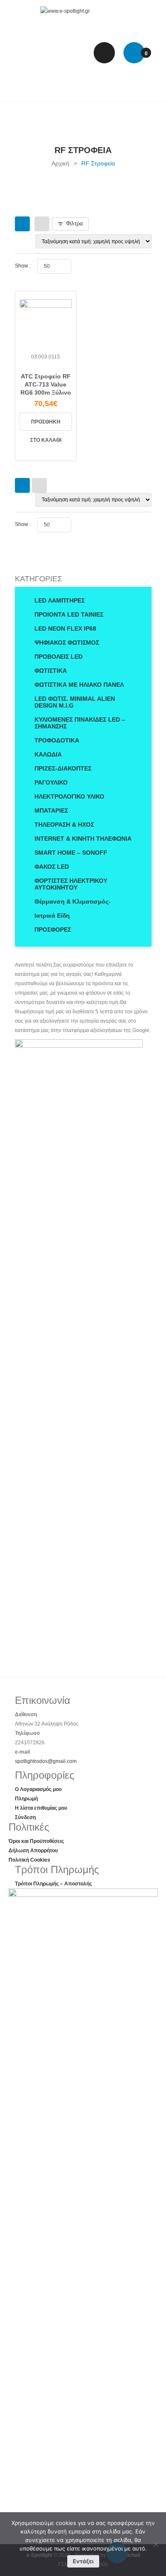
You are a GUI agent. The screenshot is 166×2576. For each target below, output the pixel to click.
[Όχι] (155, 2544)
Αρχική (60, 163)
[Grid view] (22, 224)
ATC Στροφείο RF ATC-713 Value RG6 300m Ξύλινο (46, 384)
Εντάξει (83, 2561)
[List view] (42, 224)
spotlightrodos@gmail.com (46, 1761)
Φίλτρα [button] (74, 223)
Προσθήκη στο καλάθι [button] (46, 425)
